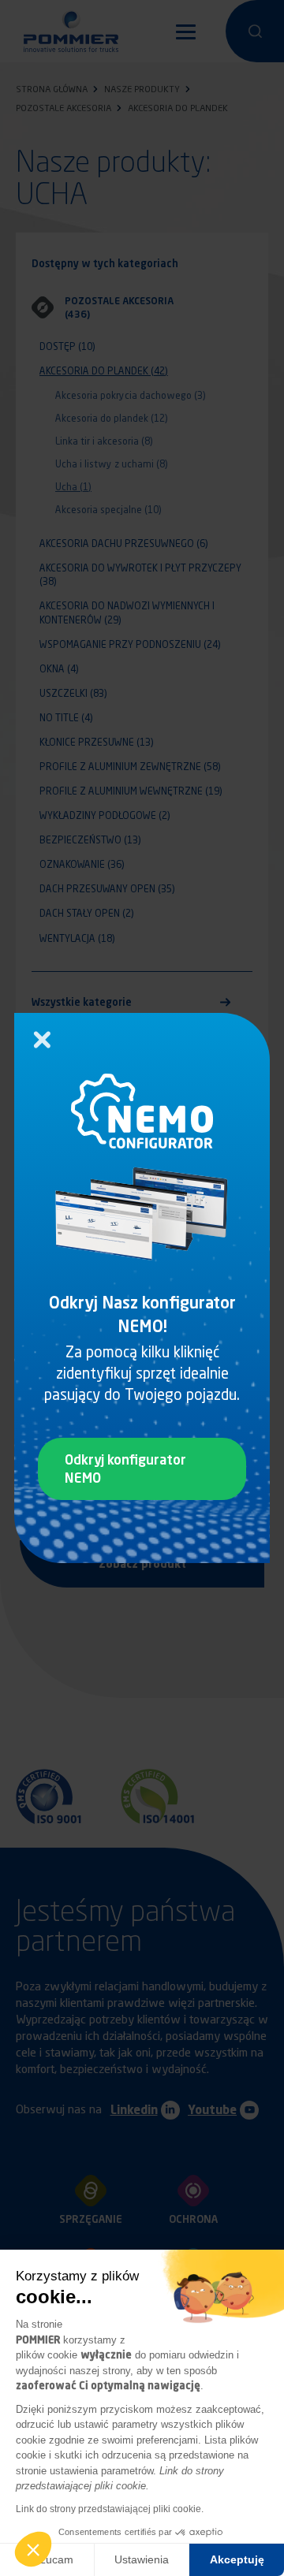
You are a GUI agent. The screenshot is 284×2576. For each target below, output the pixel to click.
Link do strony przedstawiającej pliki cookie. (110, 2509)
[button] (33, 2549)
